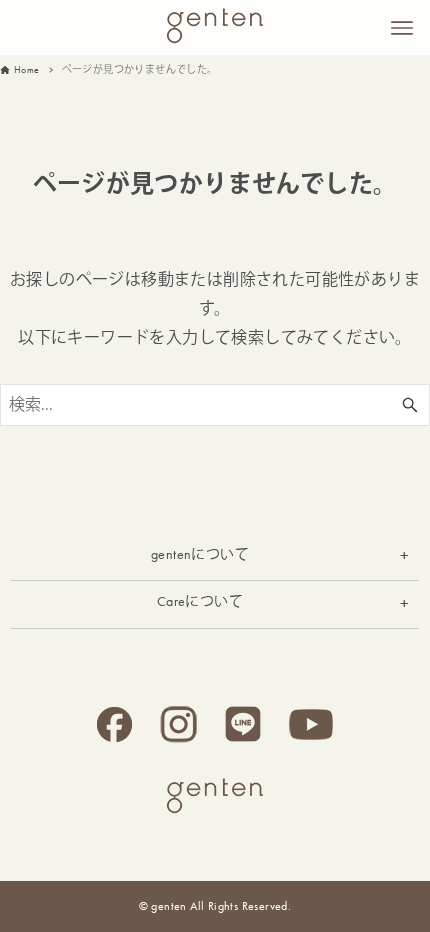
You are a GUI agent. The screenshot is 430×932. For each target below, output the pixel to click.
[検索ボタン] (410, 405)
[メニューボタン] (402, 28)
